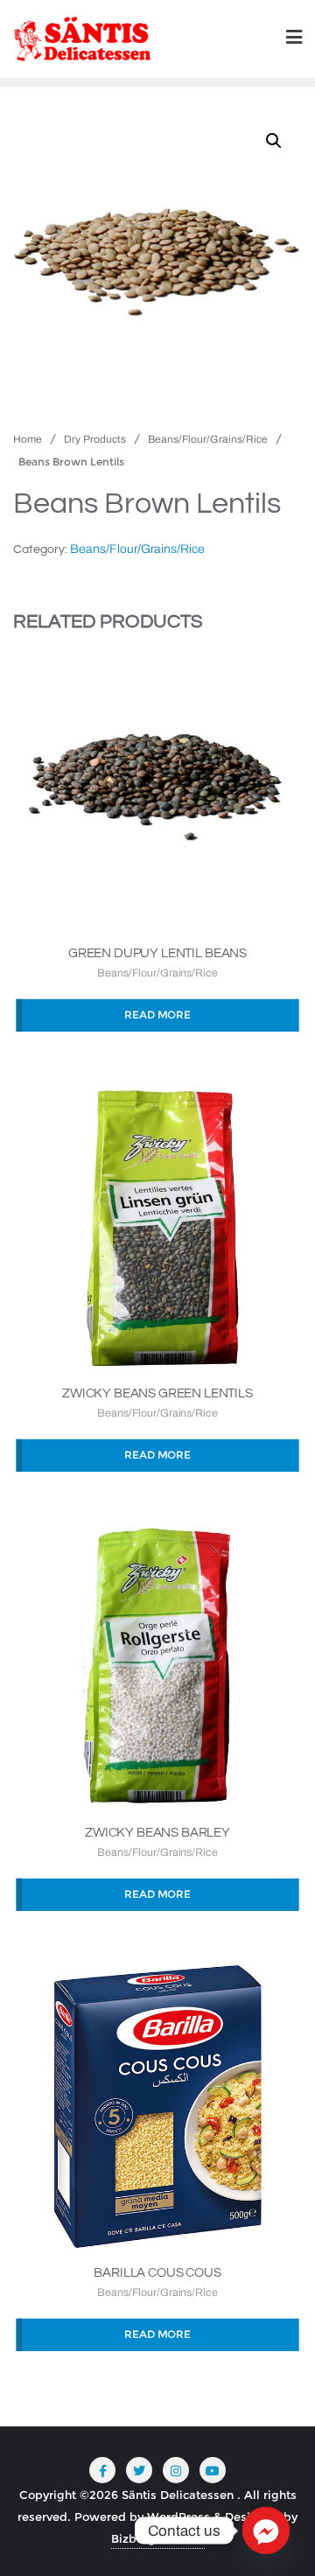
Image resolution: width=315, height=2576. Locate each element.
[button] (274, 141)
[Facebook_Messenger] (266, 2530)
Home (28, 439)
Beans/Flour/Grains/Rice (208, 439)
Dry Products (95, 439)
